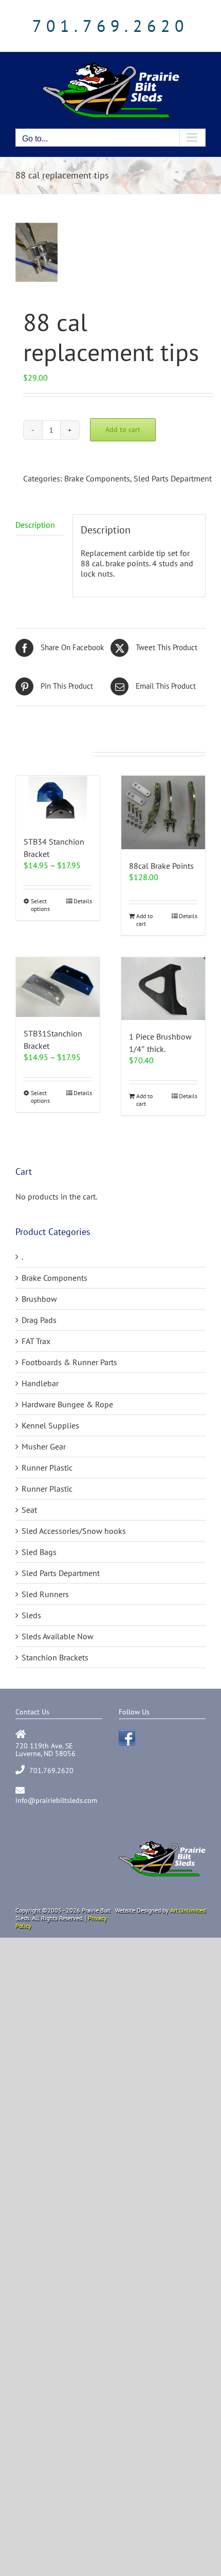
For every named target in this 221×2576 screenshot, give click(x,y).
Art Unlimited (188, 1910)
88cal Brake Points (161, 866)
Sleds (31, 1615)
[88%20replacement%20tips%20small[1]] (110, 252)
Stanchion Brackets (55, 1657)
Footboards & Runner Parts (69, 1362)
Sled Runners (45, 1594)
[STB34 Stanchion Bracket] (58, 800)
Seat (29, 1510)
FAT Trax (36, 1341)
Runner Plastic (47, 1468)
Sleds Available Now (58, 1636)
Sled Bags (39, 1552)
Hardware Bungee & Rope (67, 1404)
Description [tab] (35, 525)
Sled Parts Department (173, 478)
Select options (40, 905)
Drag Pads (39, 1320)
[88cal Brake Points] (163, 812)
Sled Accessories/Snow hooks (74, 1531)
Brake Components (97, 478)
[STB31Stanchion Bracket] (58, 987)
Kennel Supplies (50, 1425)
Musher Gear (44, 1446)
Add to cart (123, 430)
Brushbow (39, 1299)
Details (83, 901)
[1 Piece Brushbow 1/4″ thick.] (163, 989)
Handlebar (40, 1383)
